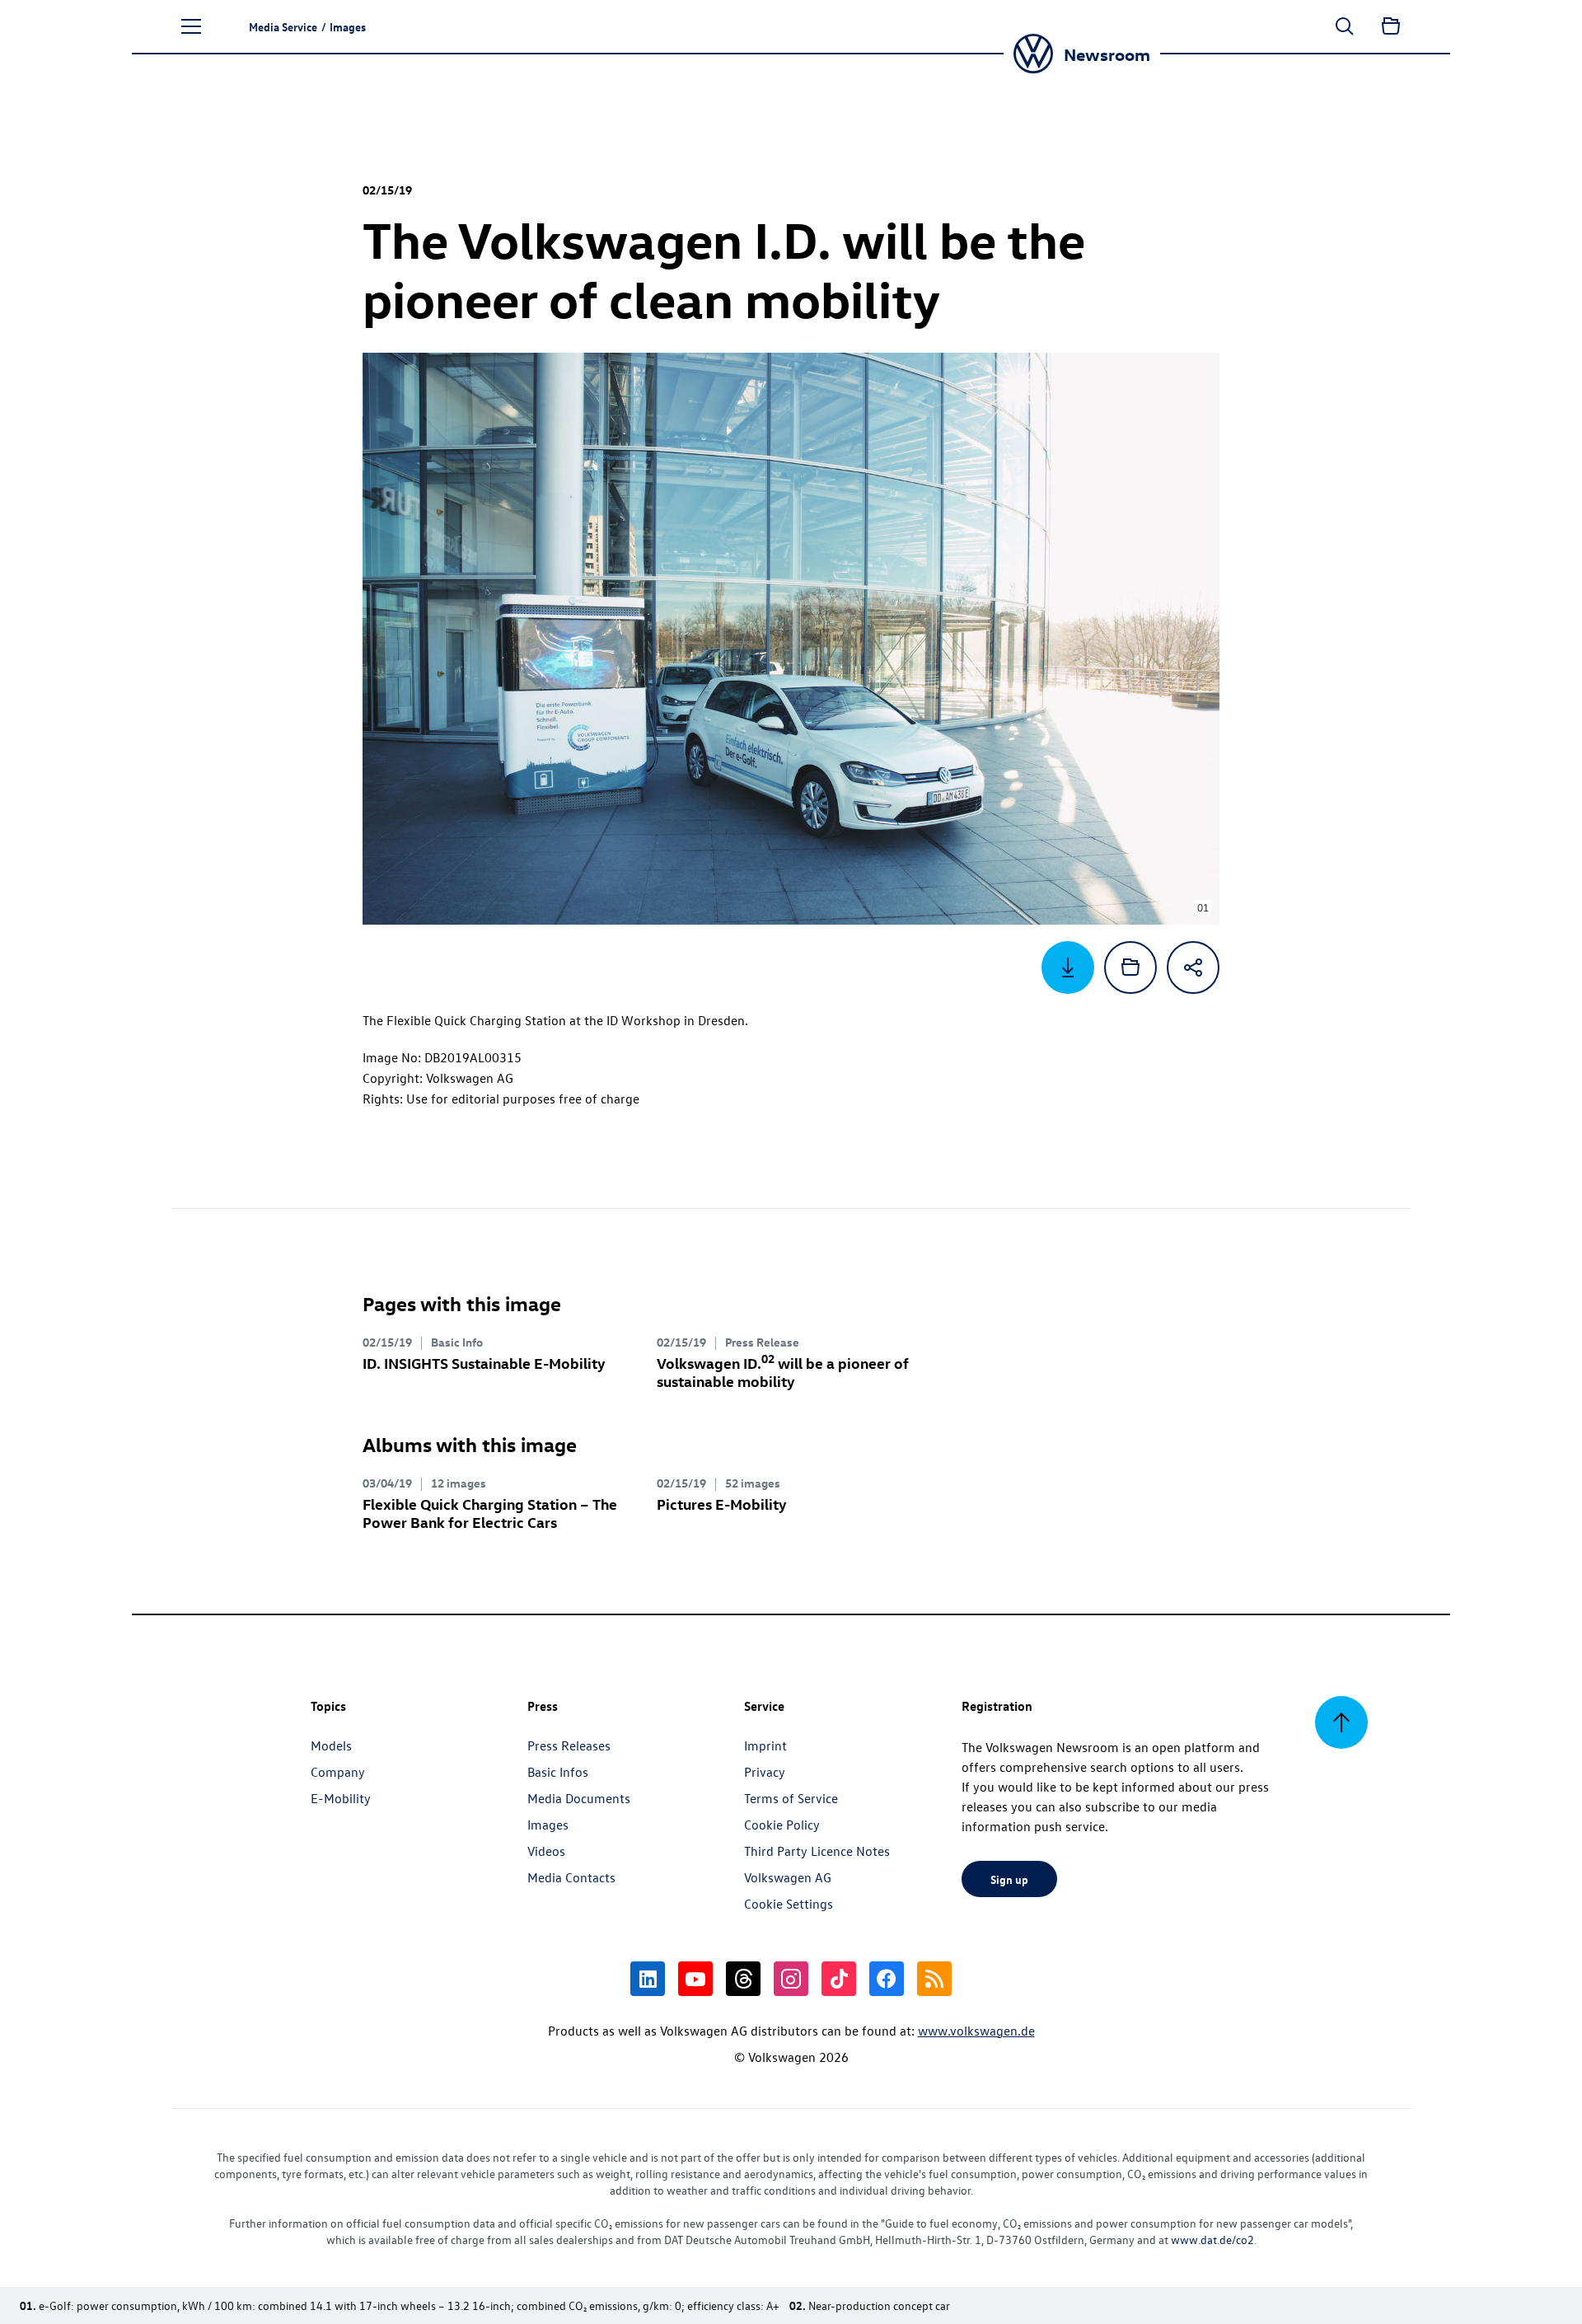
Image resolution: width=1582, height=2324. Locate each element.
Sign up (1009, 1879)
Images (548, 1825)
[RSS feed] (934, 1979)
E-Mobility (341, 1798)
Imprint (765, 1745)
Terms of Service (791, 1798)
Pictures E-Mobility (722, 1504)
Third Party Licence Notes (817, 1851)
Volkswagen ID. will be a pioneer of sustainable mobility (783, 1372)
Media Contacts (571, 1877)
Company (338, 1772)
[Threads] (743, 1979)
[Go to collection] (1391, 26)
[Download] (1068, 968)
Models (331, 1745)
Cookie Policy (782, 1825)
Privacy (765, 1772)
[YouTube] (695, 1979)
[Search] (1345, 26)
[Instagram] (791, 1979)
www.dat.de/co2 (1212, 2240)
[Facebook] (887, 1979)
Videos (546, 1851)
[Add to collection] (1130, 968)
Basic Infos (558, 1772)
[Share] (1193, 968)
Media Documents (579, 1798)
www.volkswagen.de (976, 2031)
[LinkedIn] (648, 1979)
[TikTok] (839, 1979)
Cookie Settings (789, 1904)
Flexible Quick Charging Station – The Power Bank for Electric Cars (490, 1513)
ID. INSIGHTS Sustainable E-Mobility (484, 1363)
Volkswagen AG (788, 1877)
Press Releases (569, 1745)
